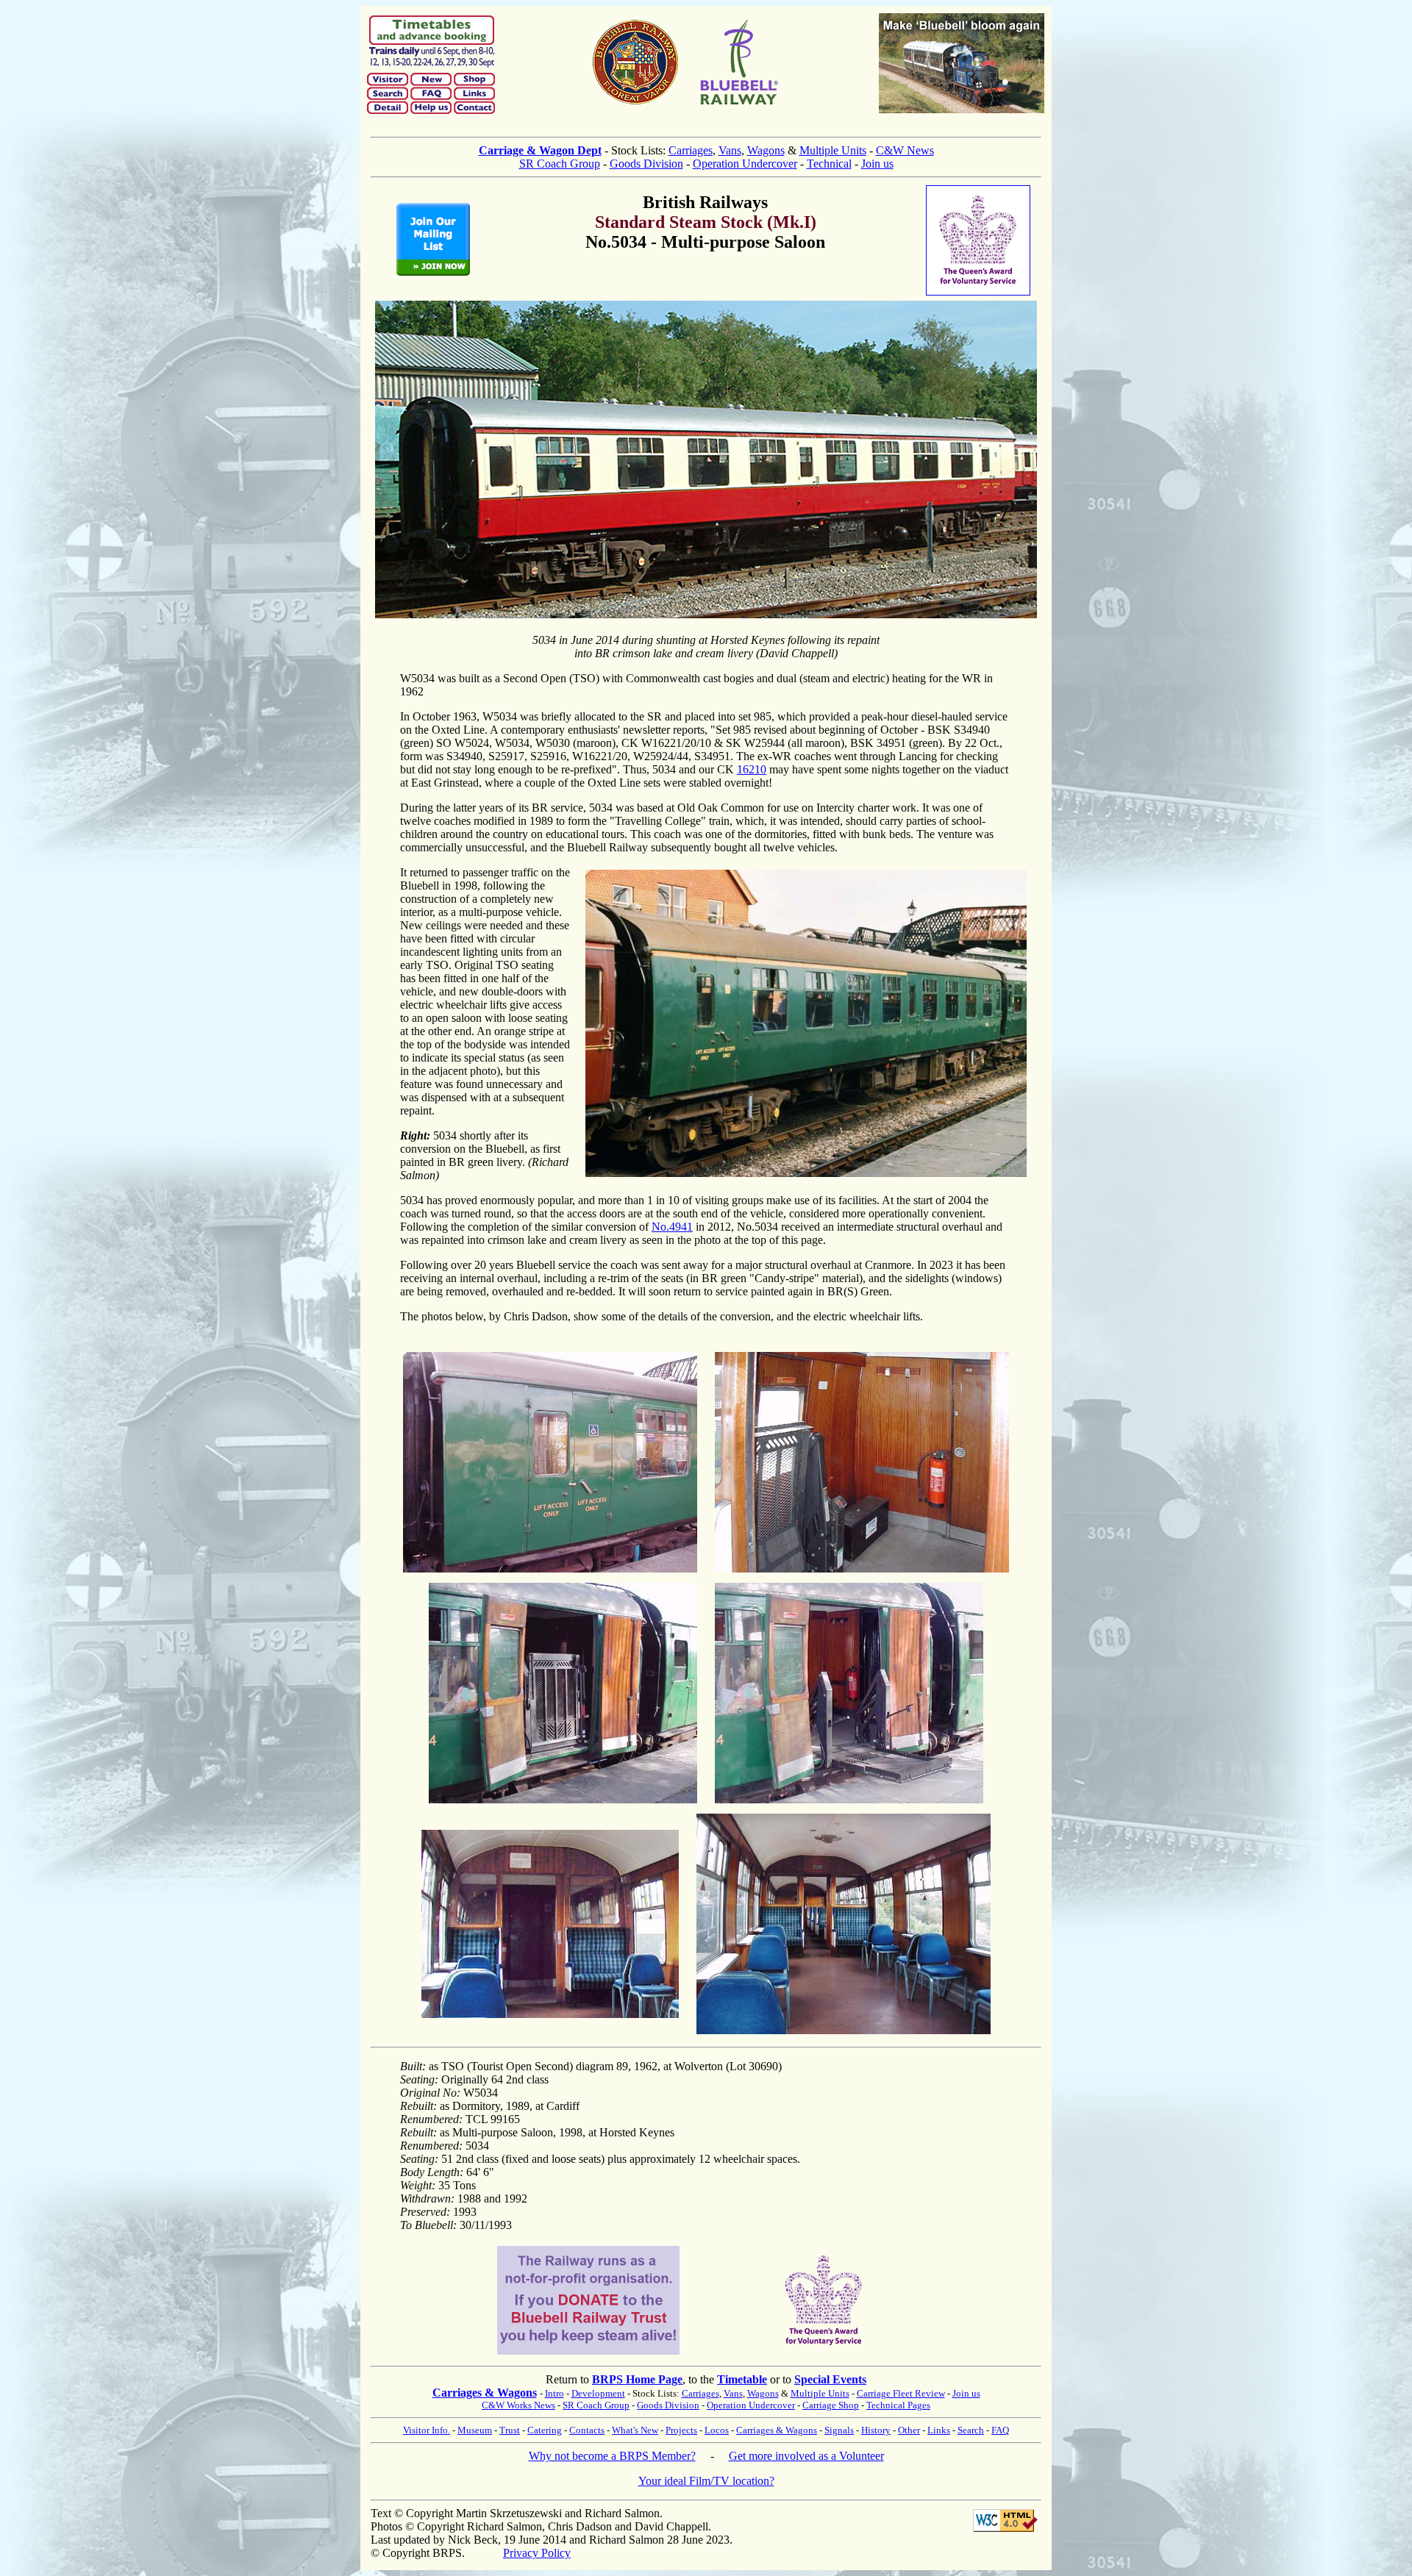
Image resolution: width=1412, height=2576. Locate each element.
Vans (730, 150)
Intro (555, 2393)
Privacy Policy (537, 2553)
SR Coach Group (560, 164)
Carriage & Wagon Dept (540, 150)
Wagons (766, 150)
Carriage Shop (831, 2405)
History (876, 2430)
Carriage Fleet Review (901, 2393)
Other (909, 2430)
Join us (877, 164)
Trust (510, 2430)
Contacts (587, 2430)
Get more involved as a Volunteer (806, 2456)
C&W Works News (518, 2405)
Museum (475, 2430)
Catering (545, 2430)
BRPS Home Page (637, 2379)
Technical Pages (898, 2405)
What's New (635, 2430)
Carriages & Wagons (485, 2393)
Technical (829, 164)
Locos (717, 2430)
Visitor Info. (427, 2430)
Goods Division (646, 164)
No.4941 (672, 1227)
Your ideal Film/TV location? (706, 2481)
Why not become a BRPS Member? (612, 2456)
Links (939, 2430)
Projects (681, 2430)
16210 (752, 769)
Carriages (691, 150)
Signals (839, 2430)
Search (971, 2430)
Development (598, 2393)
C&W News (905, 150)
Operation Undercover (745, 164)
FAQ (1000, 2430)
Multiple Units (833, 150)
